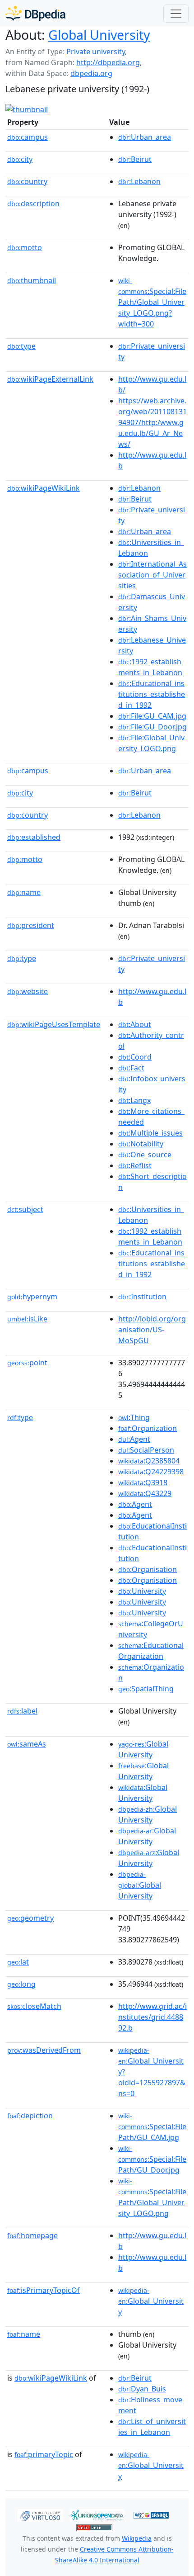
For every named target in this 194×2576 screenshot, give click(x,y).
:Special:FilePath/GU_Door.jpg (152, 2159)
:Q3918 (143, 1482)
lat (18, 1962)
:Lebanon (139, 181)
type (21, 346)
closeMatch (34, 2006)
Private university (96, 52)
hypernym (32, 1297)
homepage (32, 2235)
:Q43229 (145, 1493)
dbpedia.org (91, 73)
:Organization (148, 1428)
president (31, 925)
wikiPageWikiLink (44, 488)
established (34, 837)
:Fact (131, 1068)
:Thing (134, 1417)
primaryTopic (44, 2454)
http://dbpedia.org (108, 62)
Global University (99, 35)
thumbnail (32, 280)
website (28, 991)
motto (25, 247)
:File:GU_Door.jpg (152, 727)
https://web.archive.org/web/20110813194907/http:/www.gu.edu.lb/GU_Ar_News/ (152, 422)
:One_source (145, 1155)
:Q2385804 (149, 1461)
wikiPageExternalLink (50, 379)
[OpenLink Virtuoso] (40, 2514)
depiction (30, 2116)
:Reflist (135, 1165)
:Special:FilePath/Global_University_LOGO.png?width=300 (152, 303)
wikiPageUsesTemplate (54, 1024)
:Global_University (151, 2301)
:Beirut (135, 159)
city (20, 159)
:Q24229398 (151, 1472)
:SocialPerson (146, 1450)
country (27, 181)
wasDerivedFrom (44, 2050)
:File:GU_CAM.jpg (152, 716)
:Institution (142, 1297)
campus (28, 137)
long (21, 1984)
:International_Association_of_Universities (152, 575)
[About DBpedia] (35, 13)
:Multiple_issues (150, 1133)
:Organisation (148, 1569)
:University (142, 1591)
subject (25, 1209)
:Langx (134, 1100)
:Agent (134, 1439)
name (24, 892)
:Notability (141, 1144)
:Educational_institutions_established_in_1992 (152, 694)
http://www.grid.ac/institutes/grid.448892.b (152, 2017)
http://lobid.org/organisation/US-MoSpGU (152, 1330)
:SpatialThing (146, 1689)
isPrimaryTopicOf (44, 2290)
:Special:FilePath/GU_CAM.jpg (152, 2127)
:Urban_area (145, 137)
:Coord (135, 1057)
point (27, 1363)
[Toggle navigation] (176, 14)
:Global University (140, 1885)
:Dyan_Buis (142, 2389)
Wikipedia (137, 2538)
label (22, 1711)
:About (135, 1024)
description (33, 204)
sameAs (27, 1744)
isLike (27, 1319)
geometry (30, 1918)
